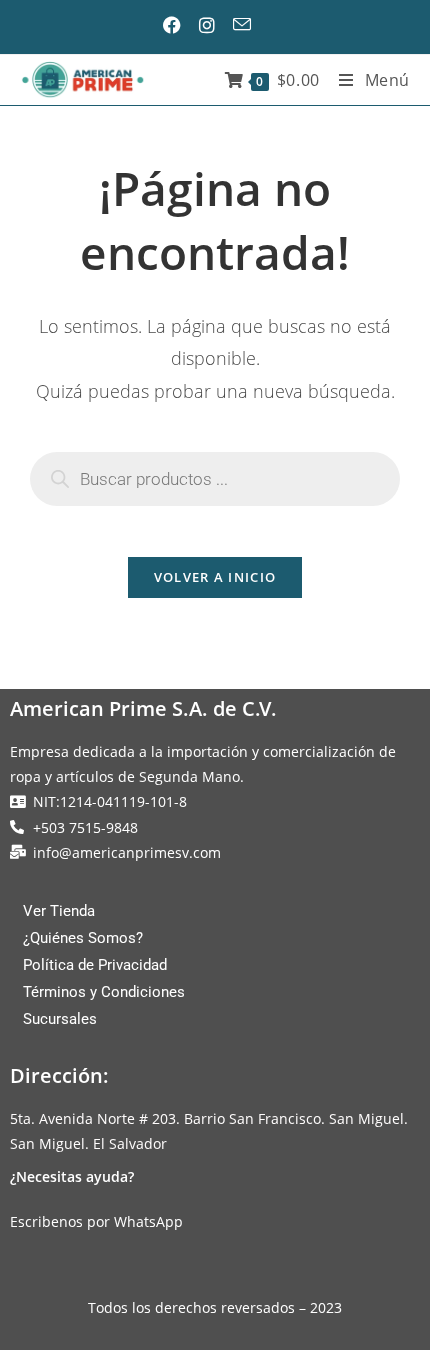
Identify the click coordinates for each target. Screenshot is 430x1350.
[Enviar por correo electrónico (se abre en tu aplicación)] (249, 24)
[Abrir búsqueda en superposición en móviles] (215, 479)
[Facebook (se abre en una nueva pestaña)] (180, 25)
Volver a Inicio (215, 577)
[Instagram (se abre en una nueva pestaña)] (214, 25)
